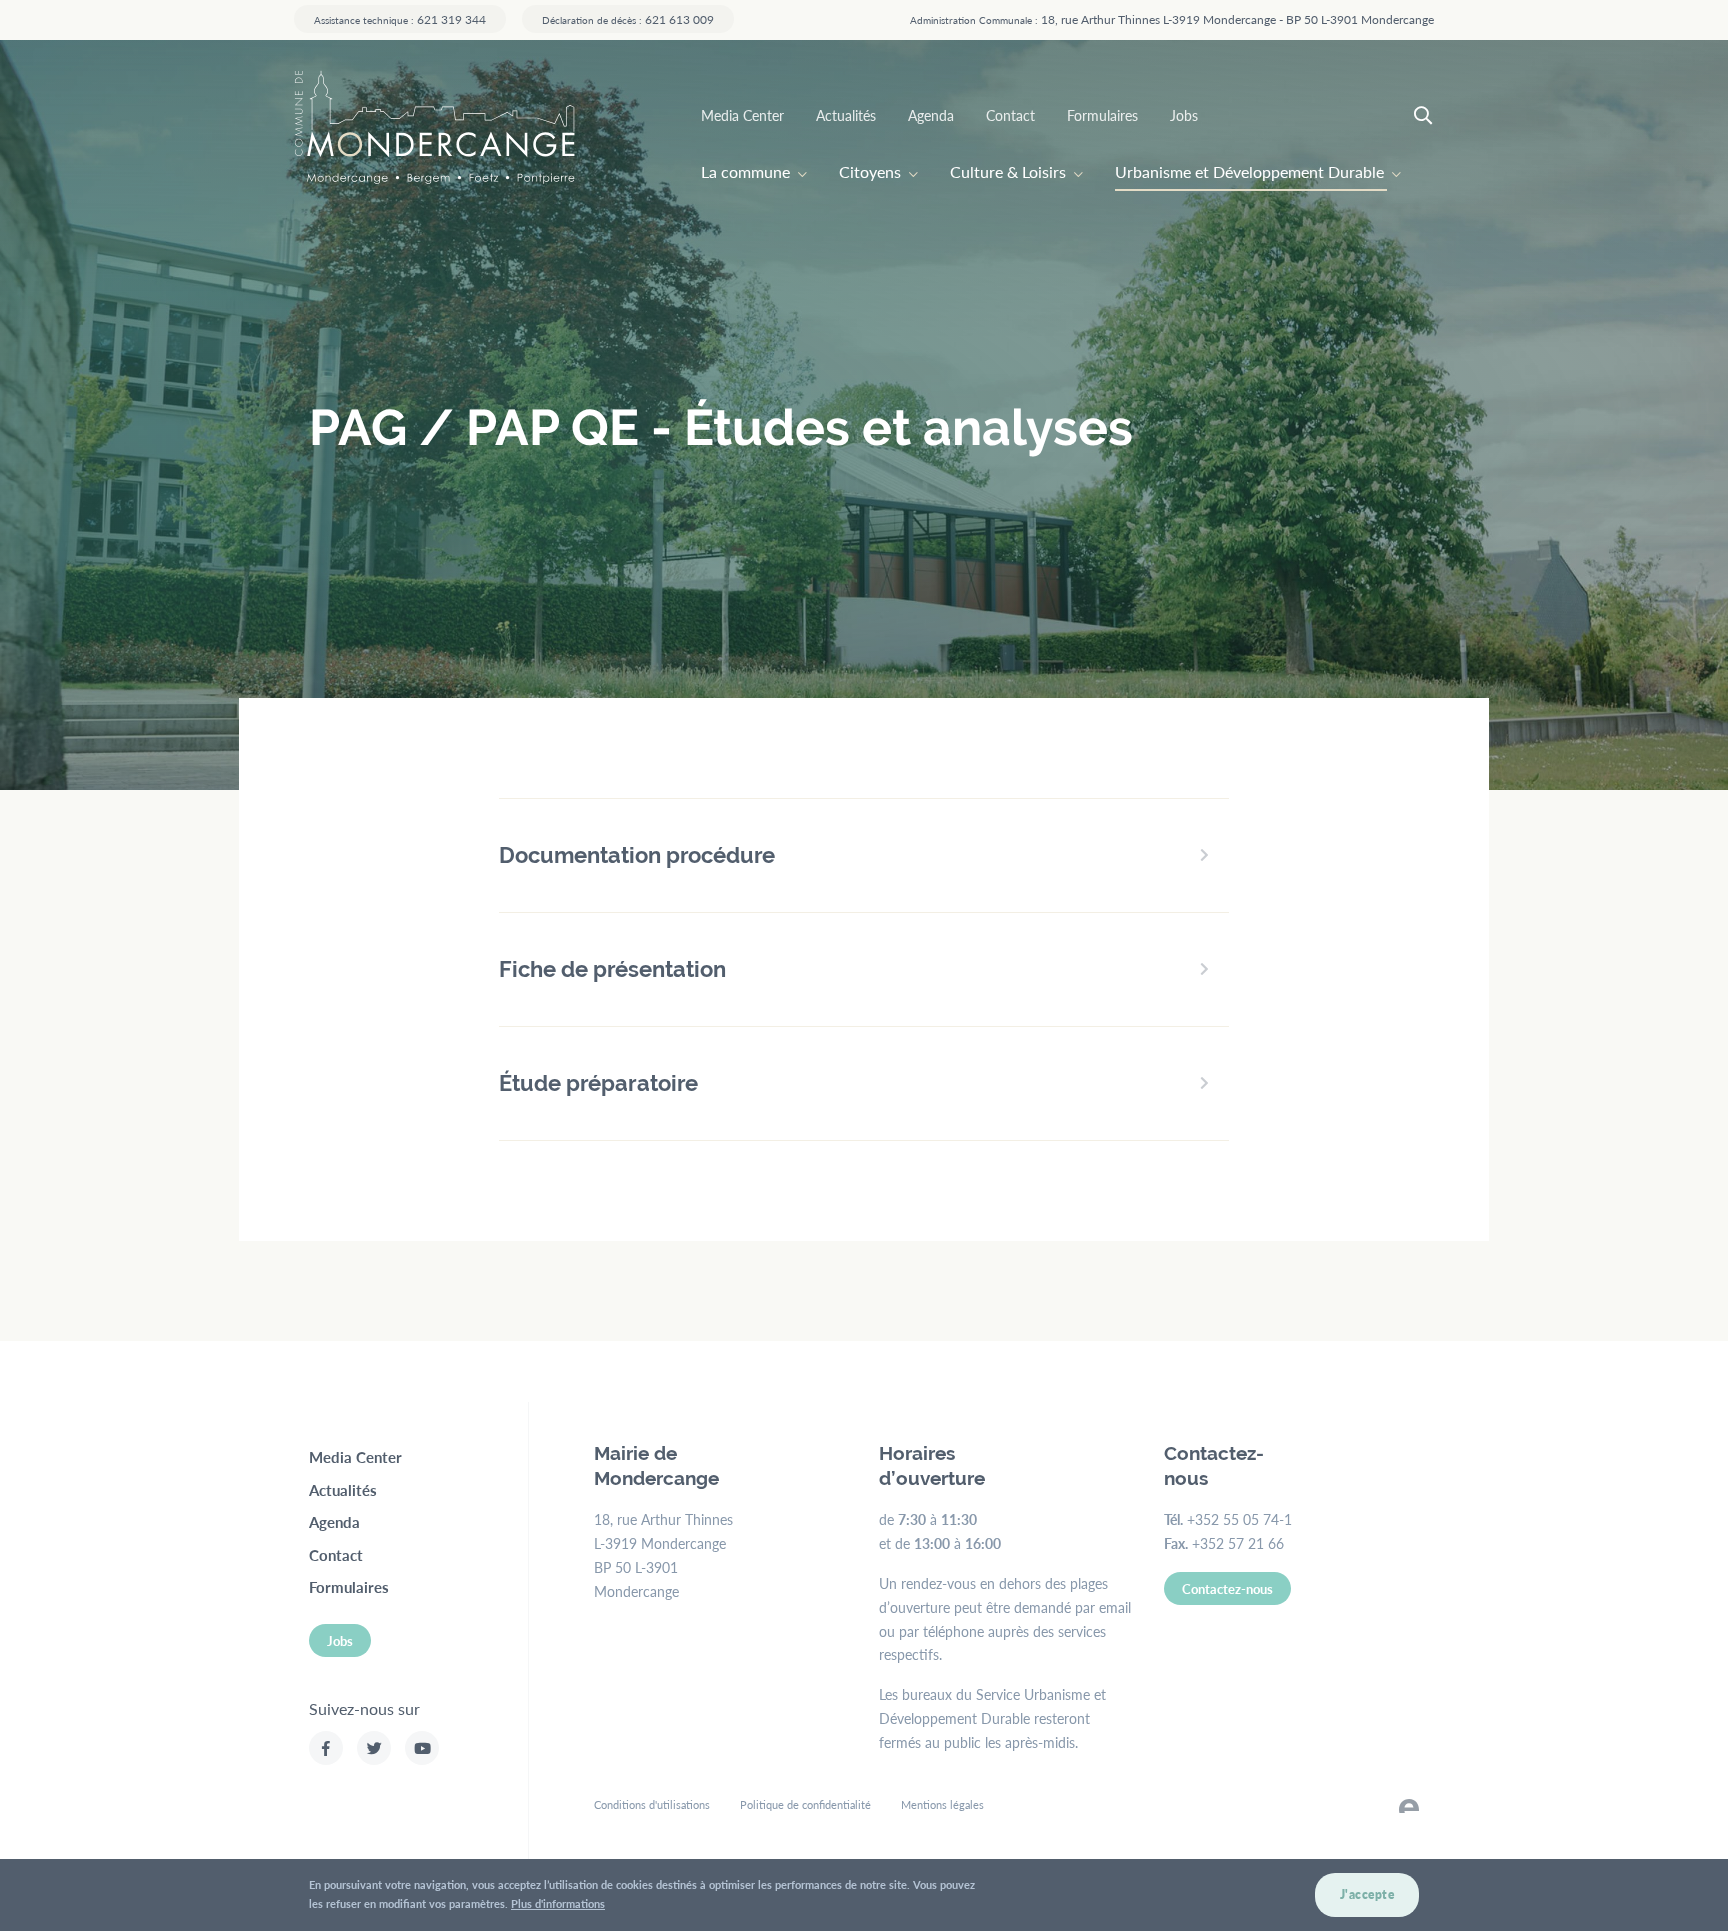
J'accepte (1367, 1894)
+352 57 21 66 (1238, 1543)
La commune (745, 171)
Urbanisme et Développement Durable (1249, 171)
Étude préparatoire (598, 1083)
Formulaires (1102, 115)
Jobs (1184, 115)
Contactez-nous (1227, 1588)
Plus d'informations (558, 1902)
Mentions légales (942, 1804)
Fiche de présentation (612, 969)
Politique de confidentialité (805, 1804)
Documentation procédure (637, 855)
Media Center (742, 115)
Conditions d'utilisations (652, 1804)
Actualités (846, 115)
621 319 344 (400, 19)
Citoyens (870, 171)
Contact (1010, 115)
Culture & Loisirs (1008, 171)
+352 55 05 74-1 (1239, 1519)
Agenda (931, 115)
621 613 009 (628, 19)
